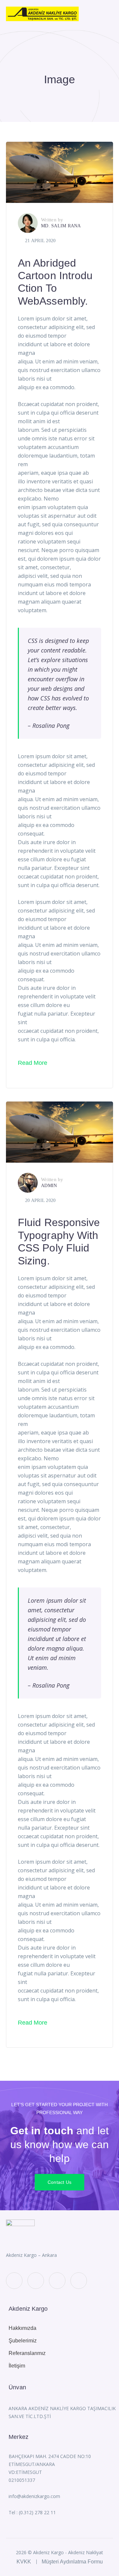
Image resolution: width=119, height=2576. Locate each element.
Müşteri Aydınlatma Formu (72, 2562)
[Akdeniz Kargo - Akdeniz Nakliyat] (42, 13)
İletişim (17, 2366)
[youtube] (57, 2281)
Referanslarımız (27, 2353)
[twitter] (14, 2281)
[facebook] (36, 2281)
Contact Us (60, 2182)
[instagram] (79, 2281)
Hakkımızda (22, 2328)
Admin (49, 1186)
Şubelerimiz (23, 2341)
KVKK (24, 2562)
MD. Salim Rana (61, 226)
